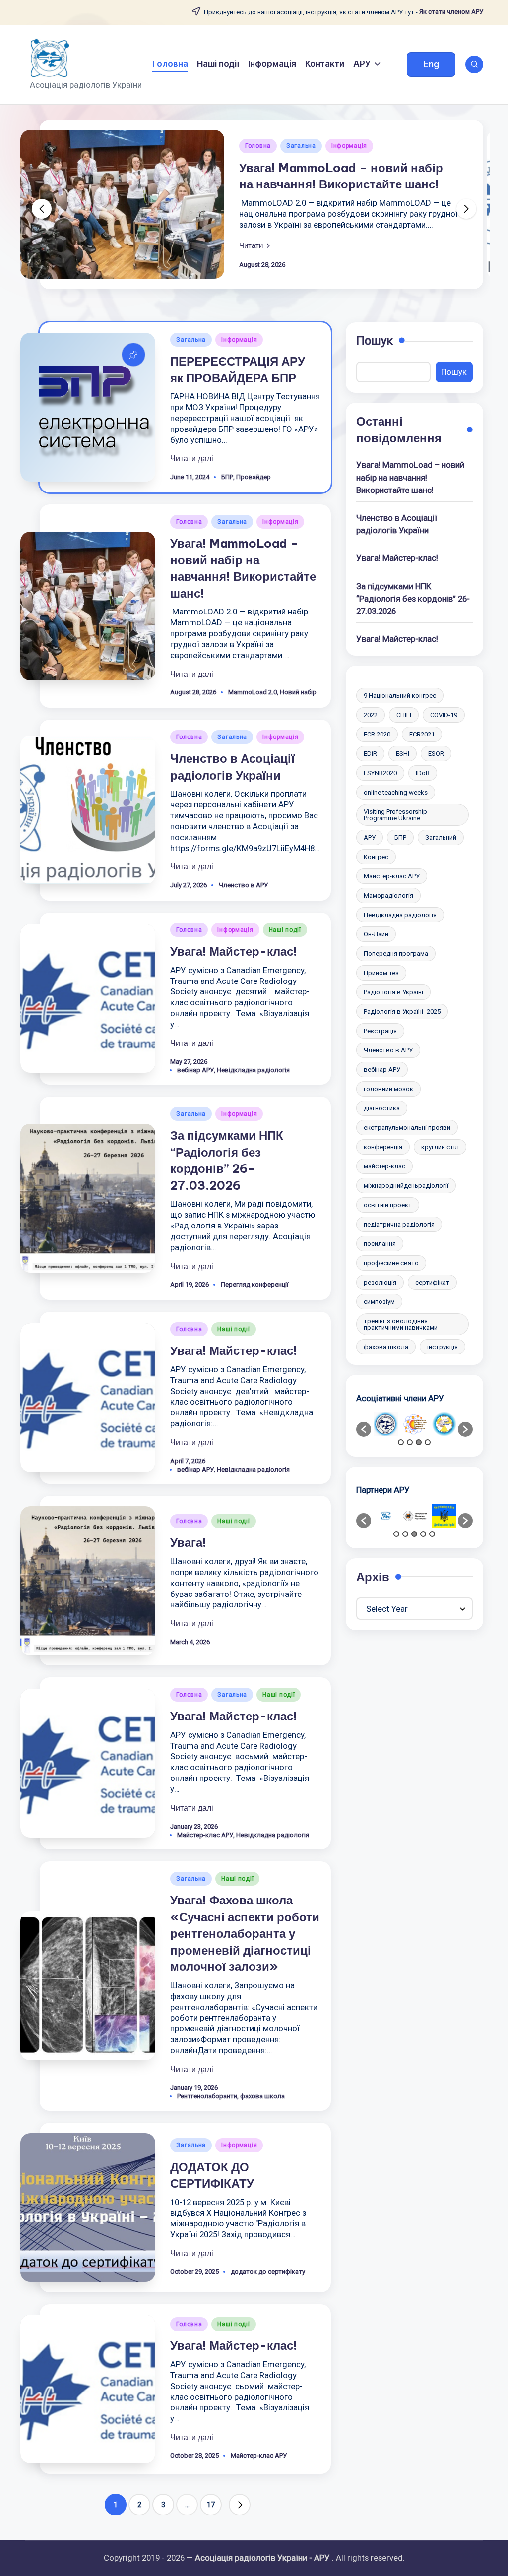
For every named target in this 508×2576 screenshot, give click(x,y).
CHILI (404, 715)
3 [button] (419, 1442)
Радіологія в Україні (393, 992)
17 (211, 2505)
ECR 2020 (377, 734)
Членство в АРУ (243, 885)
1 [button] (401, 1442)
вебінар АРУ (195, 1070)
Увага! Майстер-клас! (234, 951)
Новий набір (298, 692)
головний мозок (388, 1089)
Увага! (188, 1542)
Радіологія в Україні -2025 (402, 1012)
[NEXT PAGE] (240, 2505)
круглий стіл (440, 1147)
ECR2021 (422, 734)
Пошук (375, 341)
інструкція (443, 1347)
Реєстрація (380, 1031)
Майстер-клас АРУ (205, 1835)
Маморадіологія (388, 895)
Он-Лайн (376, 934)
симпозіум (379, 1302)
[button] (431, 64)
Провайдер (254, 477)
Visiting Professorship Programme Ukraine (395, 815)
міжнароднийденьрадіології (406, 1186)
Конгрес (376, 857)
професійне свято (391, 1263)
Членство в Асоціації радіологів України (397, 524)
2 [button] (410, 1442)
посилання (380, 1244)
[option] (386, 1424)
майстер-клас (384, 1166)
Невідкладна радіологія (253, 1070)
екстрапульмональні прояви (407, 1128)
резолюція (380, 1282)
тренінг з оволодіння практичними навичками (401, 1324)
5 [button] (432, 1534)
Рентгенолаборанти (207, 2096)
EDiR (370, 754)
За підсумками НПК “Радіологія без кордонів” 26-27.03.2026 (413, 599)
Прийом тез (381, 973)
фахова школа (262, 2096)
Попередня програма (396, 953)
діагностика (382, 1108)
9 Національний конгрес (400, 696)
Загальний (441, 837)
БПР (227, 477)
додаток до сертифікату (268, 2272)
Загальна (301, 146)
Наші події (285, 930)
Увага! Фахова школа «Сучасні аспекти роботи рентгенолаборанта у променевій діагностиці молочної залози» (245, 1933)
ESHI (403, 754)
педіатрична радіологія (399, 1224)
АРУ (370, 837)
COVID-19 (444, 715)
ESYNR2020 (380, 773)
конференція (383, 1147)
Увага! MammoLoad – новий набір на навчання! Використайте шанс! (410, 477)
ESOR (436, 754)
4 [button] (428, 1442)
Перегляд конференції (254, 1284)
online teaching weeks (396, 792)
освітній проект (388, 1205)
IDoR (423, 773)
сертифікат (432, 1282)
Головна (258, 146)
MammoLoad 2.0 (253, 692)
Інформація (349, 146)
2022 (371, 715)
